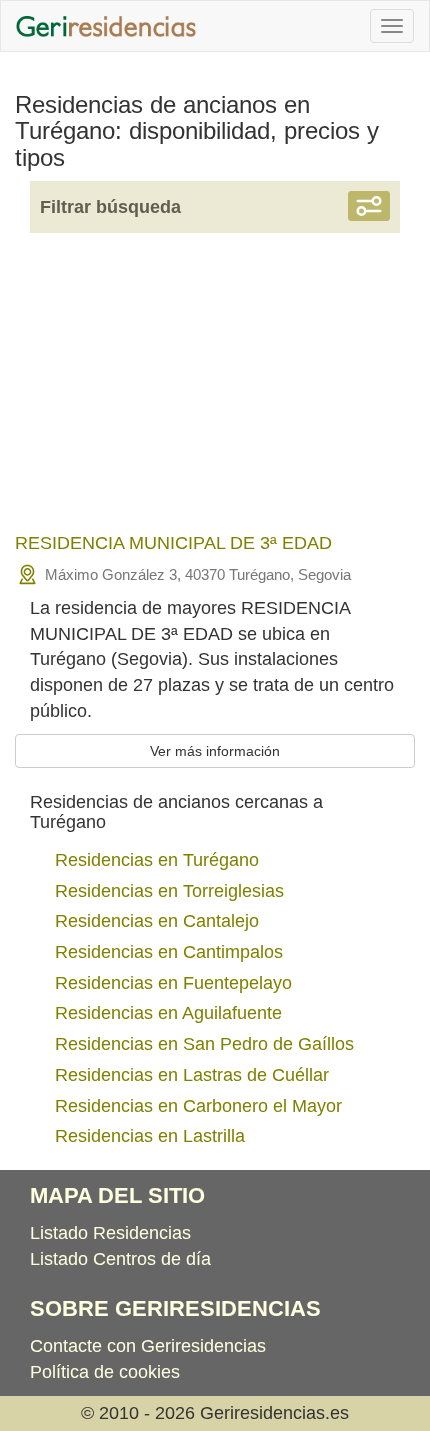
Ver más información (215, 751)
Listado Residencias (110, 1233)
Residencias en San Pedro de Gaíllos (204, 1044)
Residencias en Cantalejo (157, 921)
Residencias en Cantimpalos (169, 952)
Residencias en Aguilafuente (168, 1013)
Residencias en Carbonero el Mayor (198, 1106)
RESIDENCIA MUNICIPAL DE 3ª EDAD (173, 543)
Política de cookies (105, 1372)
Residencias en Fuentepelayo (173, 983)
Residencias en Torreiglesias (169, 891)
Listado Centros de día (120, 1259)
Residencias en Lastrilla (150, 1136)
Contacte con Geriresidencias (148, 1346)
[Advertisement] (215, 396)
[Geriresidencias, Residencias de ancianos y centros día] (106, 26)
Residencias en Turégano (157, 860)
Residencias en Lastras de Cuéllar (192, 1075)
